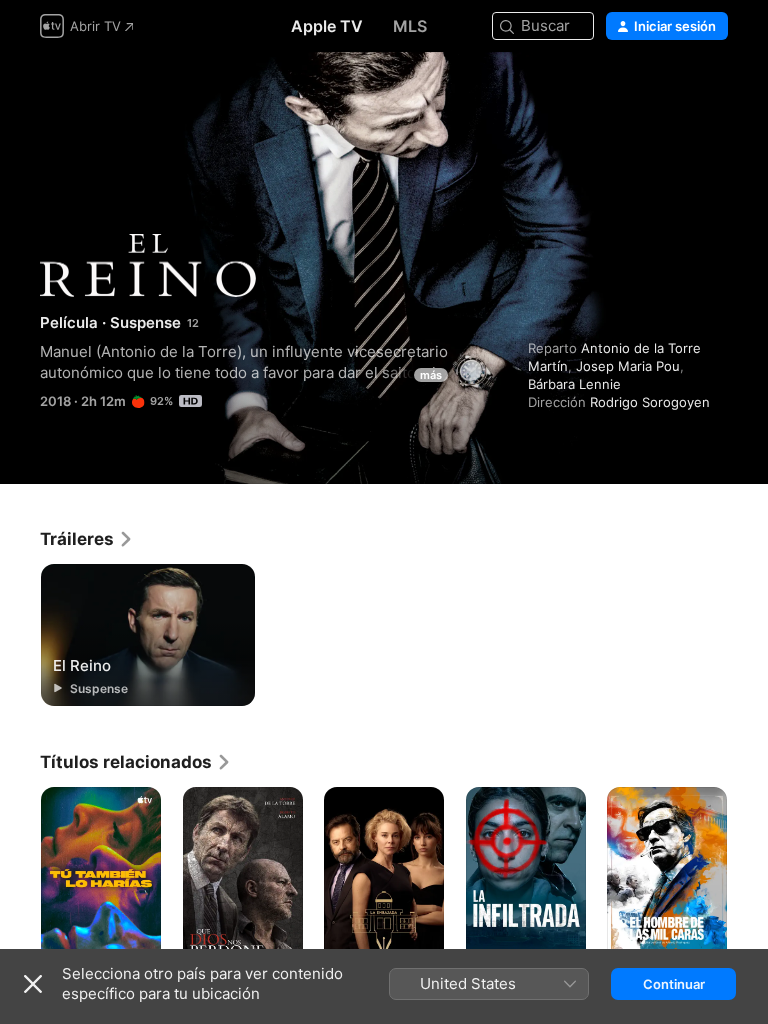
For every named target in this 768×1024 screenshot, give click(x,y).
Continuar (674, 984)
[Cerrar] (33, 984)
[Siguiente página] (748, 877)
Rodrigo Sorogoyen (650, 402)
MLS (410, 26)
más (431, 375)
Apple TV (327, 26)
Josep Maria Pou (628, 366)
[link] (87, 539)
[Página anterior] (20, 877)
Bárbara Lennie (574, 384)
